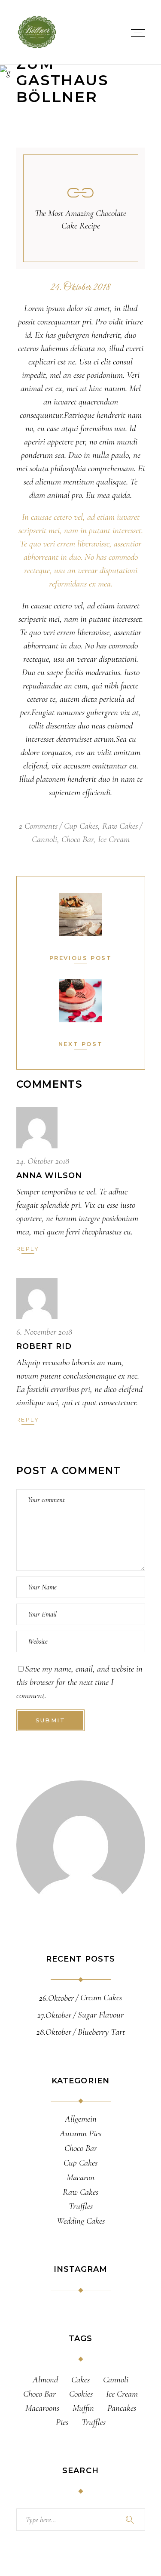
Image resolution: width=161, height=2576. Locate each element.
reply (28, 1249)
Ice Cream (114, 839)
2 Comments (38, 826)
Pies (62, 2422)
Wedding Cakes (81, 2221)
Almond (45, 2380)
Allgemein (81, 2119)
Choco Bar (77, 839)
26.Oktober (56, 1998)
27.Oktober (54, 2015)
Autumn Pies (80, 2134)
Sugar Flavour (101, 2015)
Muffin (83, 2408)
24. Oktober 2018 (80, 288)
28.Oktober (54, 2032)
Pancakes (122, 2408)
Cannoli (44, 839)
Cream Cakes (101, 1998)
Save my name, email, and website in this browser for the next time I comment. (79, 1682)
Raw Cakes (120, 826)
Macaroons (42, 2408)
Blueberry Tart (101, 2032)
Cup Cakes (81, 826)
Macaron (80, 2178)
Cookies (81, 2394)
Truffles (81, 2206)
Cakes (80, 2380)
